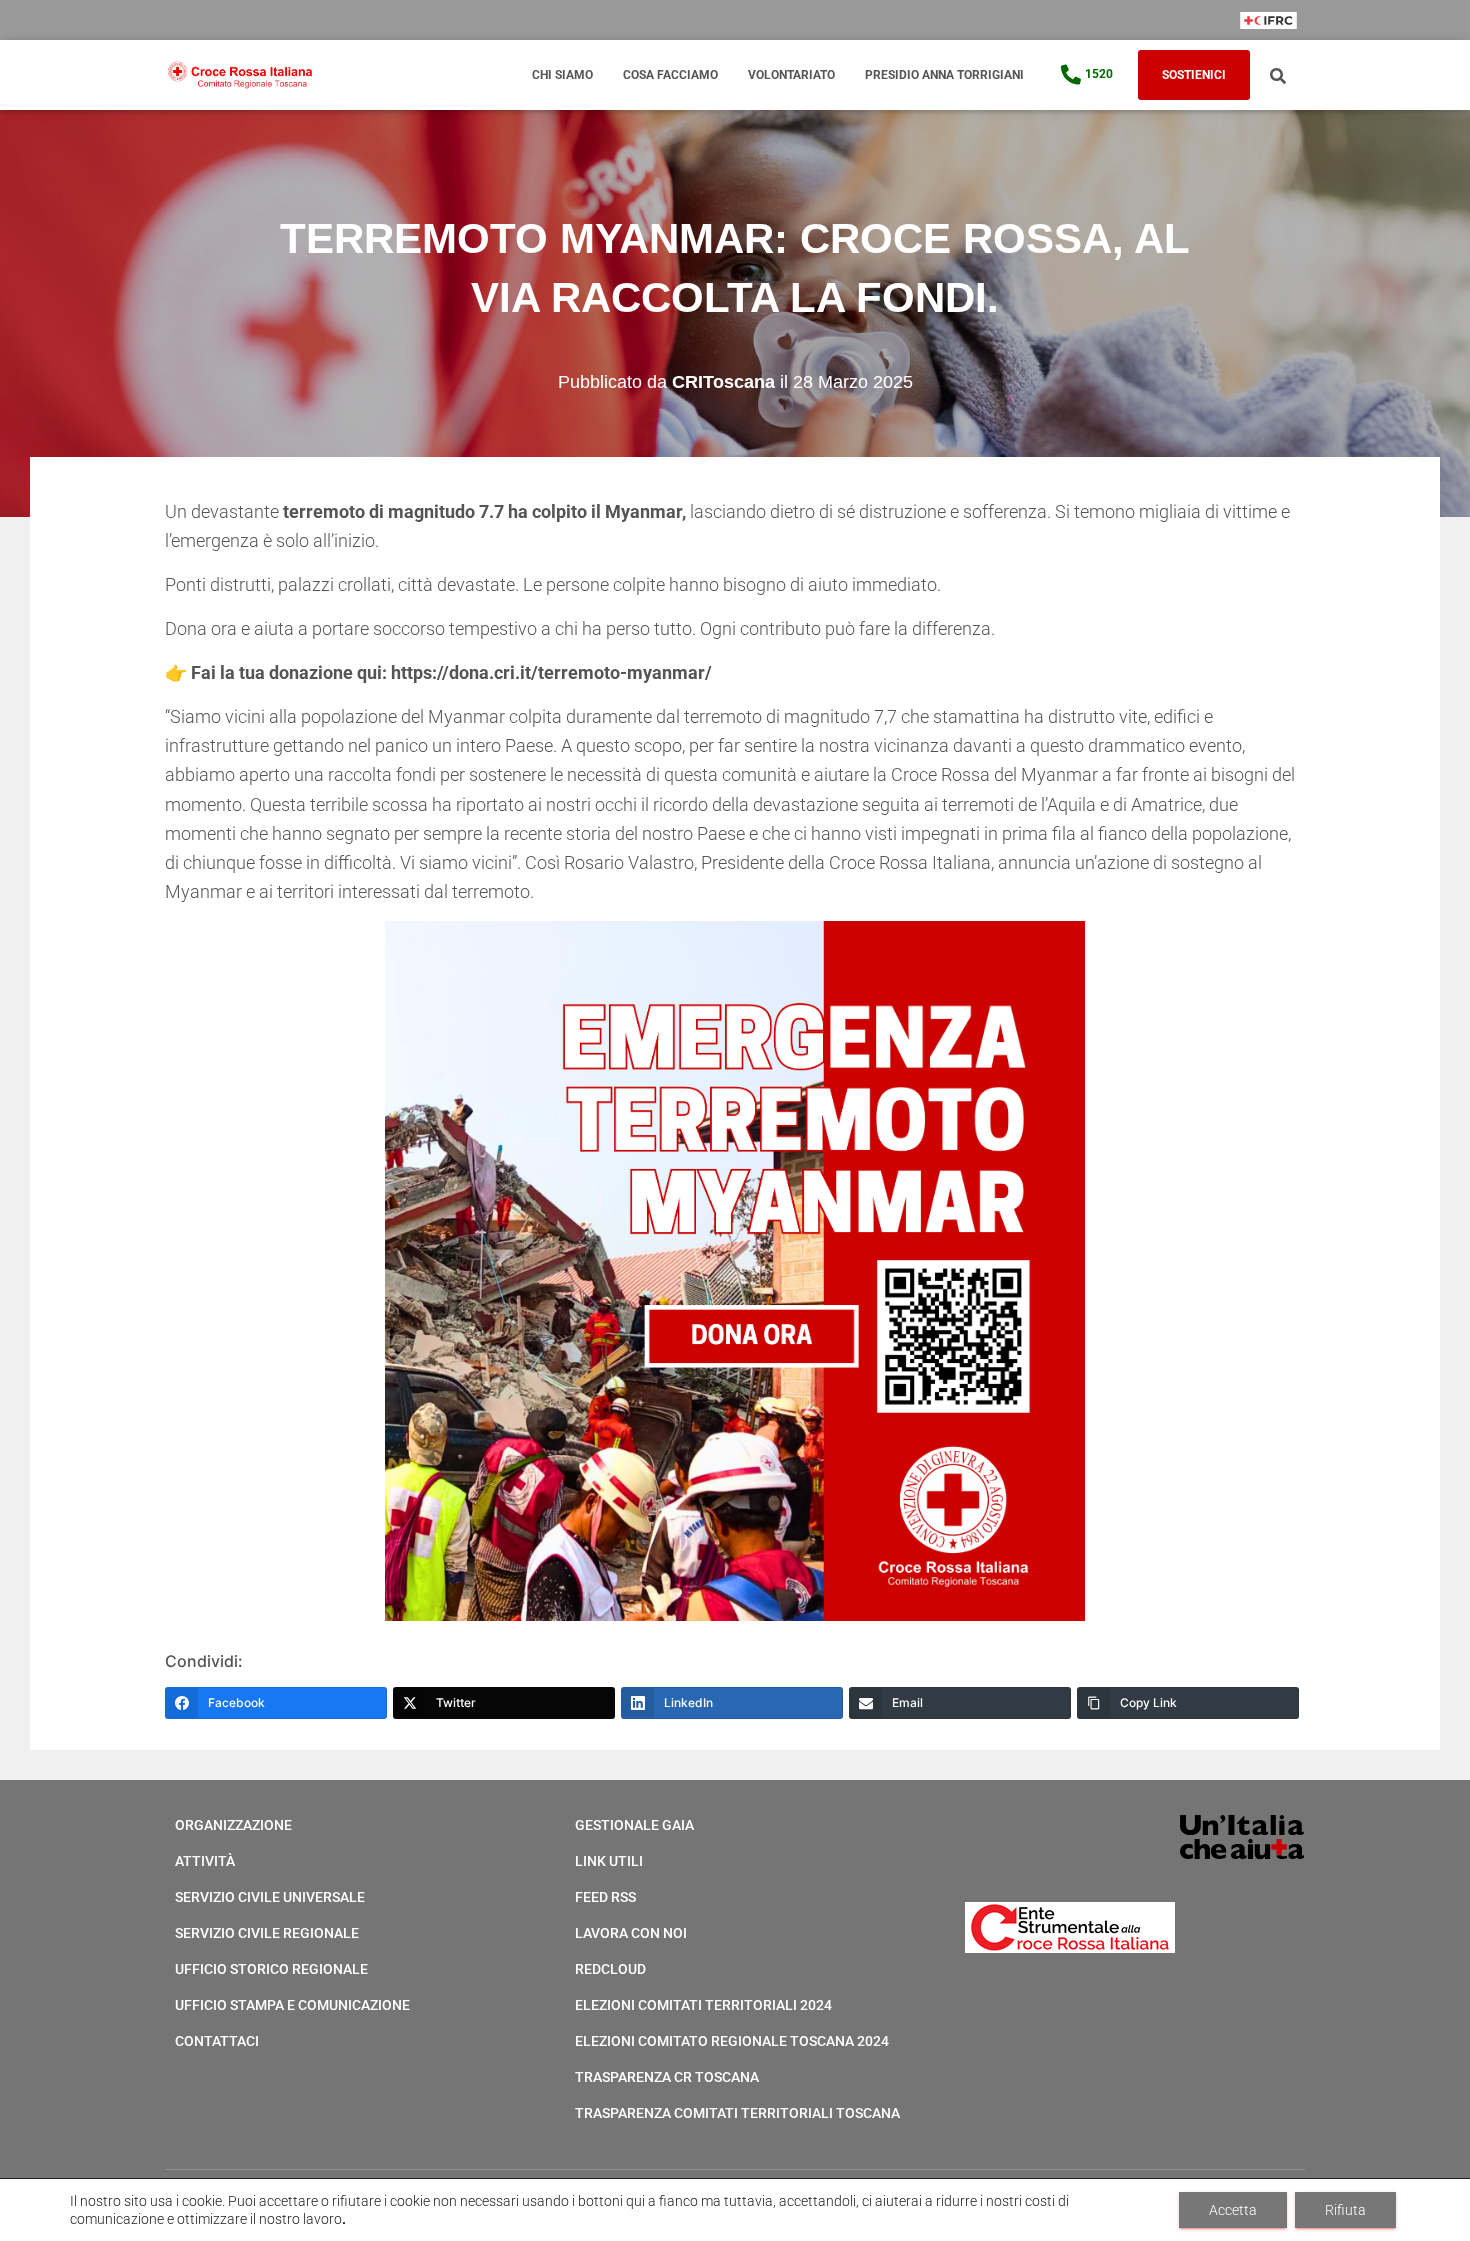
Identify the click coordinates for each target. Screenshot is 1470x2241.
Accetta (1233, 2210)
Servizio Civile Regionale (267, 1933)
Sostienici (1194, 75)
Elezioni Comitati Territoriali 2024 (703, 2005)
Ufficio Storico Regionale (271, 1969)
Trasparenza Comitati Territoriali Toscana (737, 2113)
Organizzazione (233, 1825)
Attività (205, 1861)
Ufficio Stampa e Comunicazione (292, 2005)
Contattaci (217, 2041)
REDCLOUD (610, 1969)
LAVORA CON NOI (631, 1933)
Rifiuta (1345, 2210)
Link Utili (609, 1861)
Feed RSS (605, 1897)
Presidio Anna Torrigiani (944, 75)
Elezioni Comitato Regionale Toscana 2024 (732, 2041)
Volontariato (791, 75)
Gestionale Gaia (634, 1825)
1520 (1099, 74)
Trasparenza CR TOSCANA (667, 2077)
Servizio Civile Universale (270, 1897)
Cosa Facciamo (670, 75)
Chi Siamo (562, 75)
